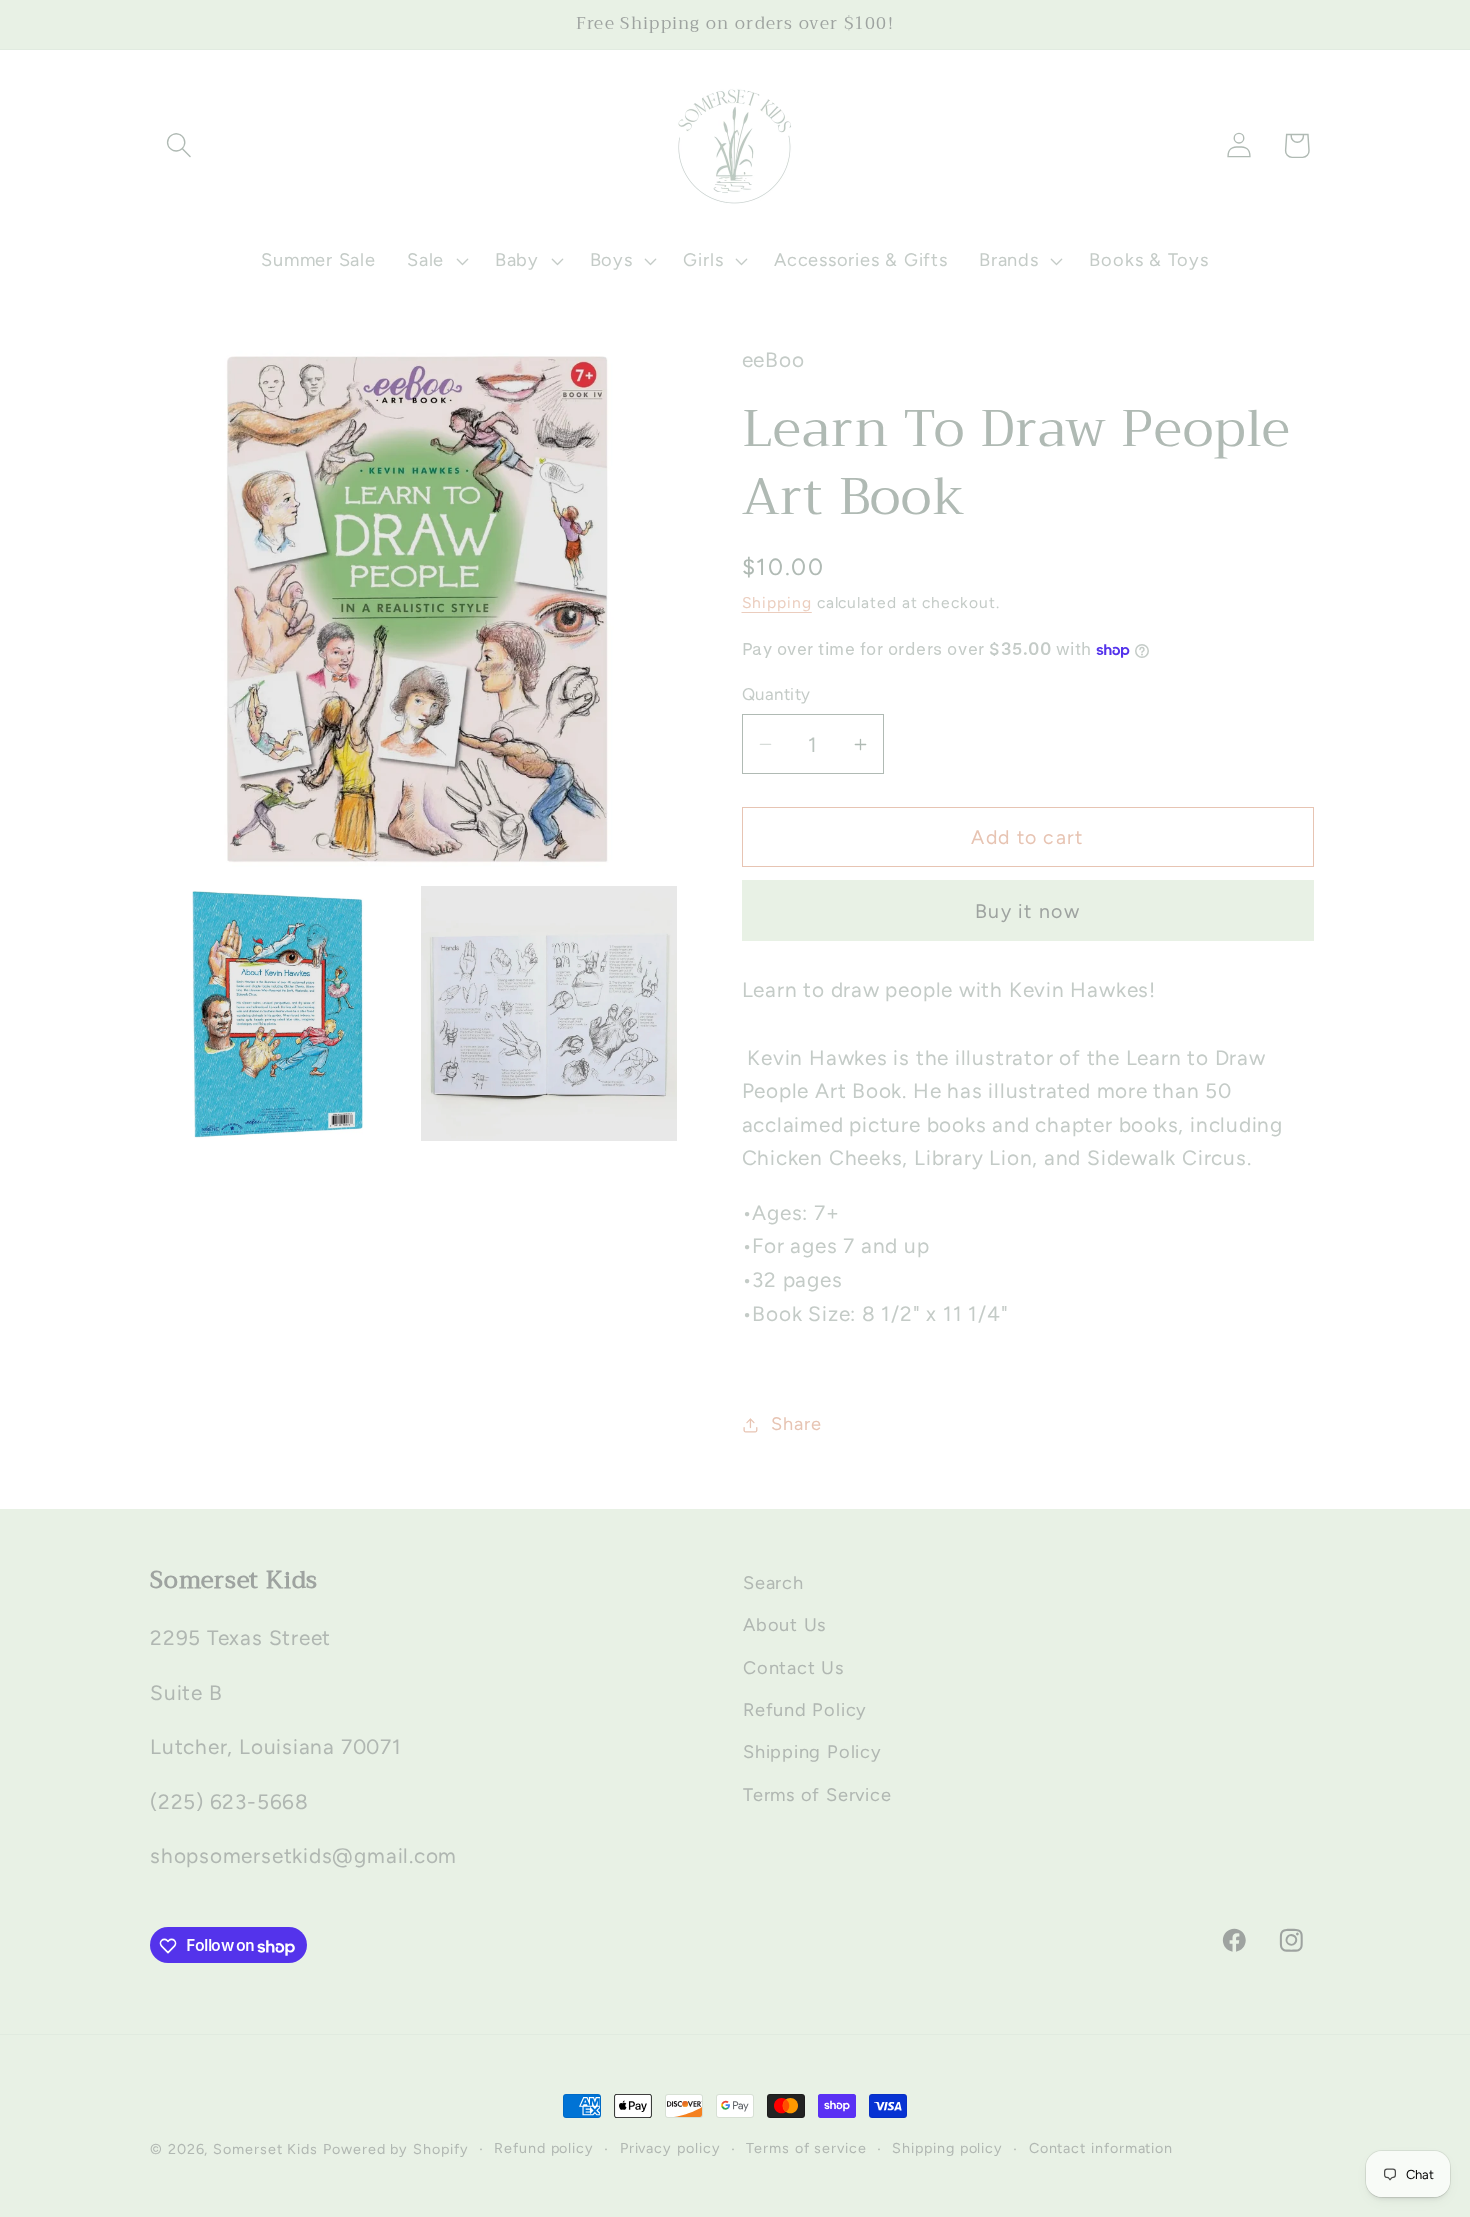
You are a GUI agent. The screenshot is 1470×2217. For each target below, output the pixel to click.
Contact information (1101, 2148)
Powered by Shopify (395, 2149)
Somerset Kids (265, 2149)
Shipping (777, 602)
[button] (178, 145)
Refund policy (544, 2148)
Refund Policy (805, 1710)
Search (773, 1583)
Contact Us (793, 1668)
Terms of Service (817, 1795)
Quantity (776, 694)
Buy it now (1027, 911)
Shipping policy (947, 2148)
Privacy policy (670, 2148)
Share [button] (796, 1424)
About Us (784, 1626)
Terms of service (806, 2148)
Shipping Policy (812, 1753)
